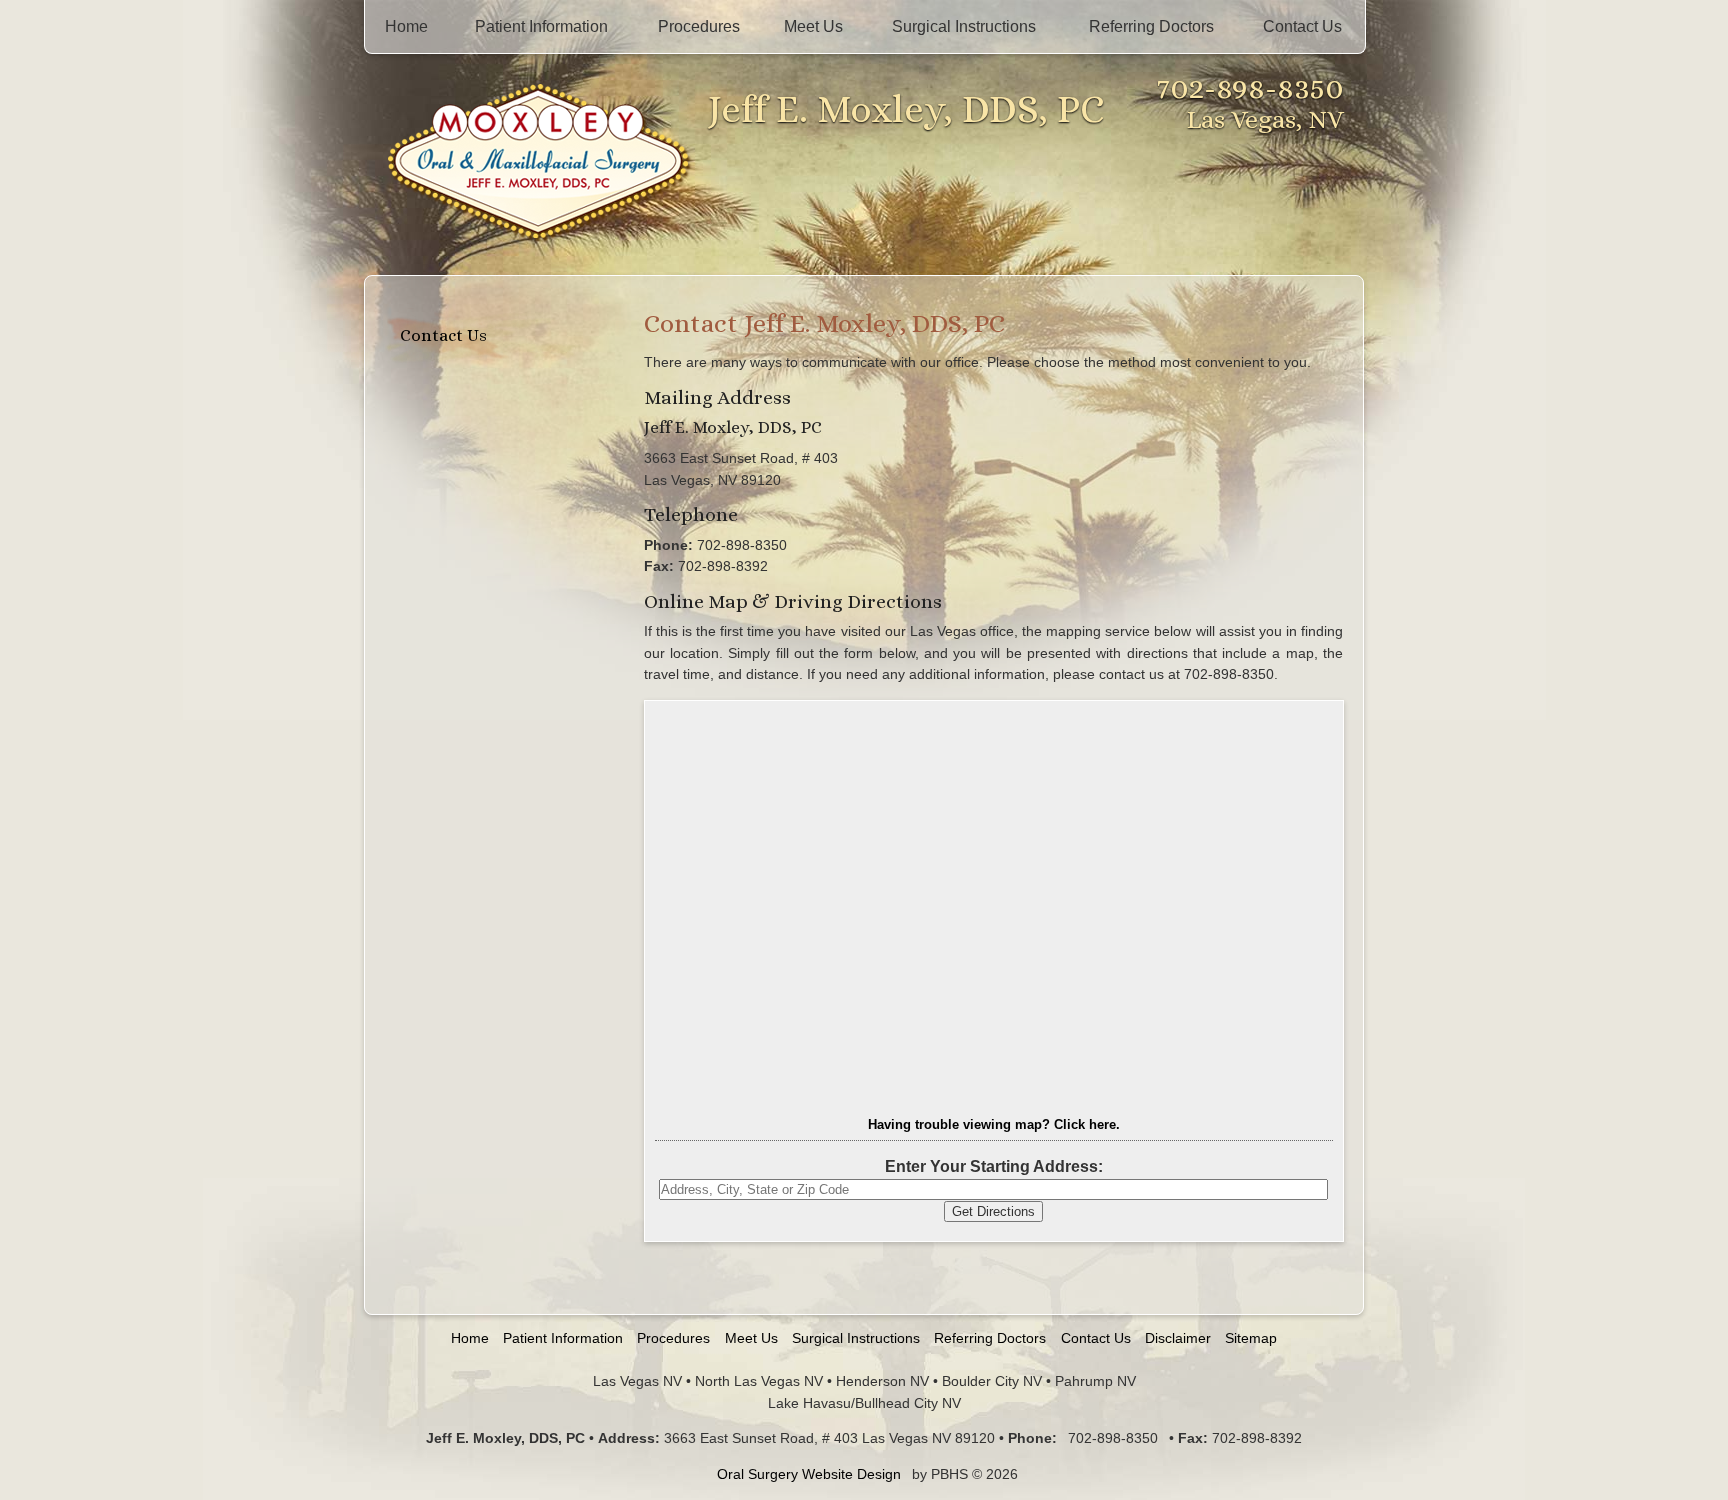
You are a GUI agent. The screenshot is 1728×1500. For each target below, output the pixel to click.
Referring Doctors (1151, 26)
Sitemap (1251, 1338)
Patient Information (541, 26)
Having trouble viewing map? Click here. (994, 1125)
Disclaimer (1178, 1338)
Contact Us (1302, 26)
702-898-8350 (1250, 87)
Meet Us (813, 26)
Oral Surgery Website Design (809, 1474)
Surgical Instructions (964, 26)
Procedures (699, 26)
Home (406, 26)
